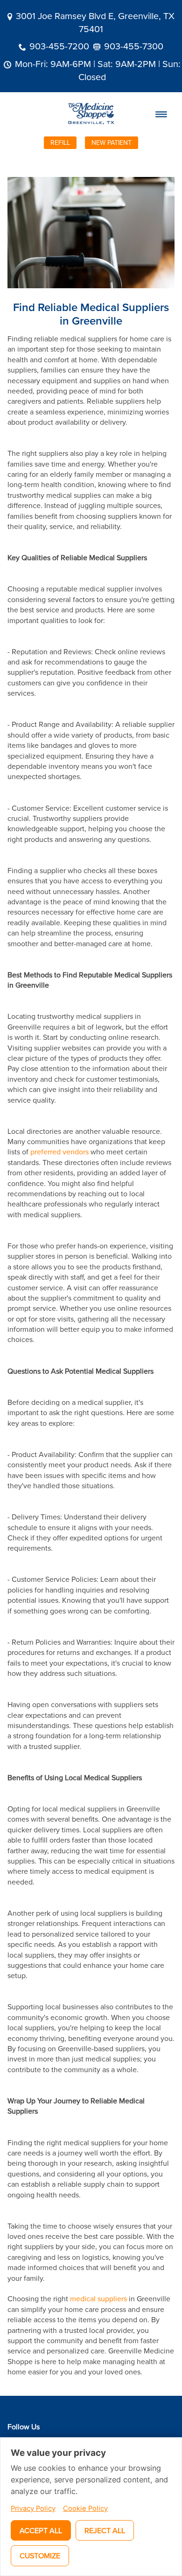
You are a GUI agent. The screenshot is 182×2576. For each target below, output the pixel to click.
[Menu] (161, 114)
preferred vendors (59, 1152)
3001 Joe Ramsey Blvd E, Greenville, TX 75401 (95, 22)
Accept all (41, 2530)
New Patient (112, 142)
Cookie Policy (85, 2508)
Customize (40, 2556)
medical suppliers (98, 2298)
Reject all (105, 2530)
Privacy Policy (33, 2508)
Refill (60, 142)
